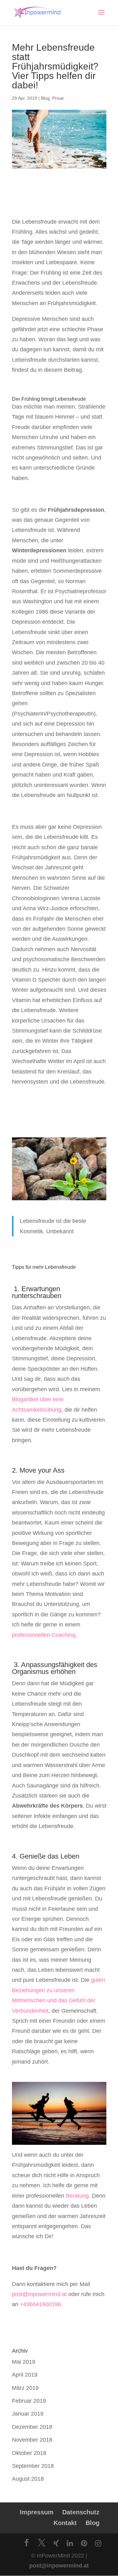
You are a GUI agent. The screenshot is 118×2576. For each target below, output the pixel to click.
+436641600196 (40, 2304)
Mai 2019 (24, 2362)
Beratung (77, 2196)
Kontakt (65, 2523)
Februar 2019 (29, 2401)
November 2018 (32, 2440)
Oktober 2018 (29, 2453)
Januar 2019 (28, 2414)
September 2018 (33, 2466)
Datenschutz (81, 2512)
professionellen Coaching (44, 1635)
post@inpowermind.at (39, 2294)
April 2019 (25, 2375)
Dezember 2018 (32, 2427)
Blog (45, 98)
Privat (58, 98)
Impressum (37, 2512)
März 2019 (25, 2388)
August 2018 (28, 2479)
